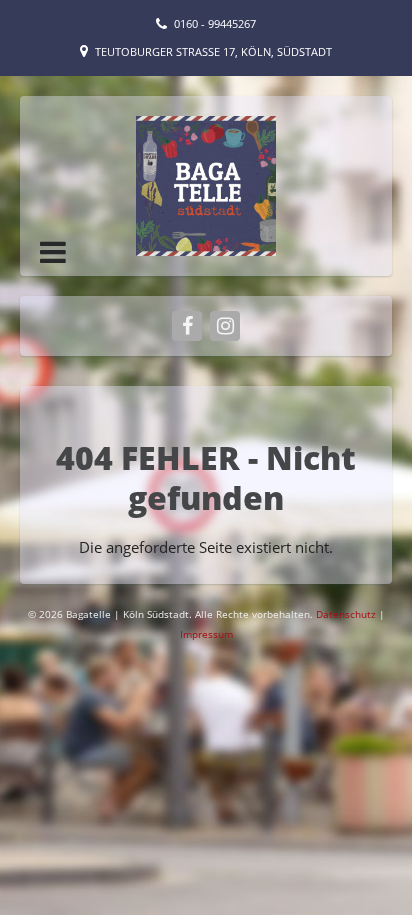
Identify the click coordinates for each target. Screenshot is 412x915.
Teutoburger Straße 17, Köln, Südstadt (213, 51)
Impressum (206, 634)
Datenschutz (347, 614)
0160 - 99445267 (215, 23)
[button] (53, 252)
